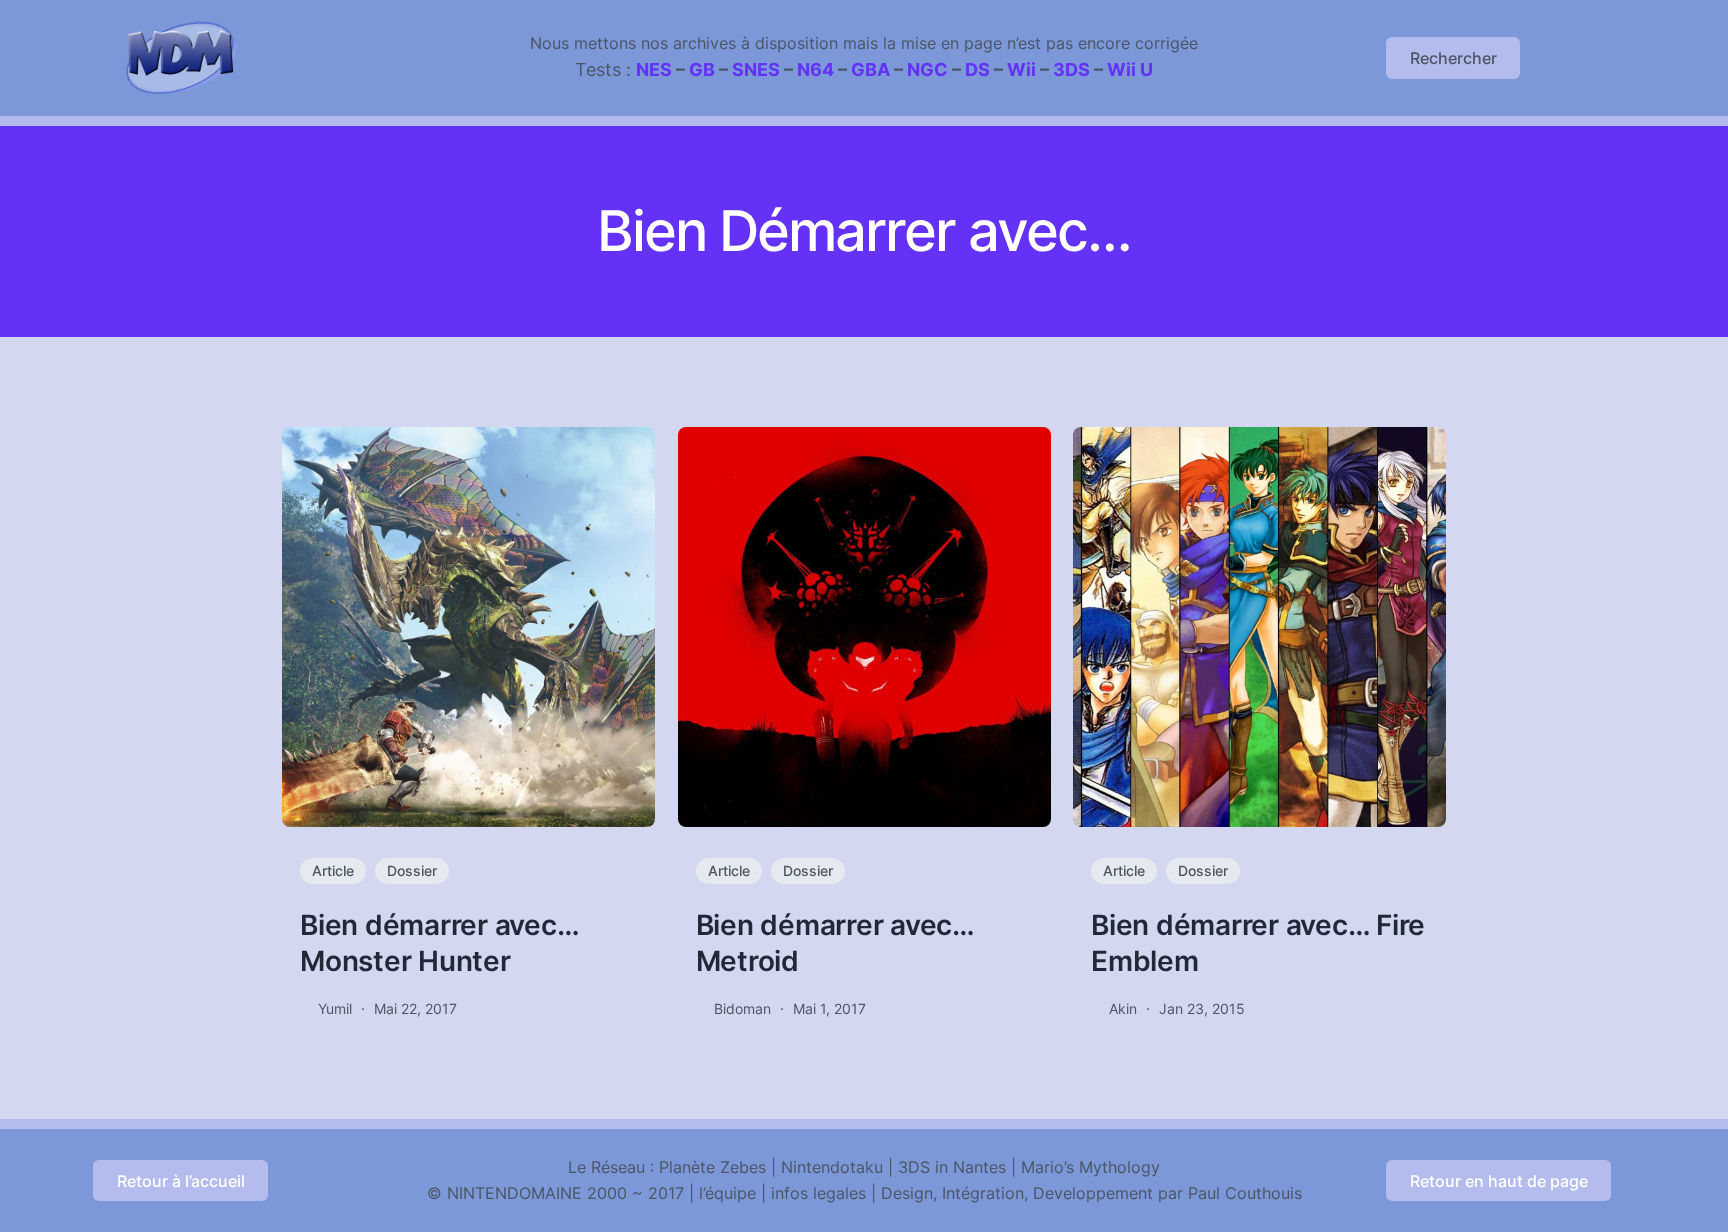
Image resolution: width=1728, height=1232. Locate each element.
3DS (1071, 69)
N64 (815, 69)
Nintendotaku (832, 1167)
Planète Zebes (712, 1167)
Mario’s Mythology (1090, 1167)
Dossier (412, 870)
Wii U (1130, 69)
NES (654, 69)
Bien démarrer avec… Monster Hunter (439, 943)
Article (333, 870)
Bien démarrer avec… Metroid (835, 943)
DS (977, 69)
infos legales (818, 1193)
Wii (1021, 69)
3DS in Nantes (952, 1167)
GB (702, 69)
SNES (756, 69)
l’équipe (727, 1193)
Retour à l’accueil (181, 1181)
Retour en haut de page (1499, 1181)
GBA (870, 69)
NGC (927, 69)
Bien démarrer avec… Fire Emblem (1258, 943)
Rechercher (1453, 58)
